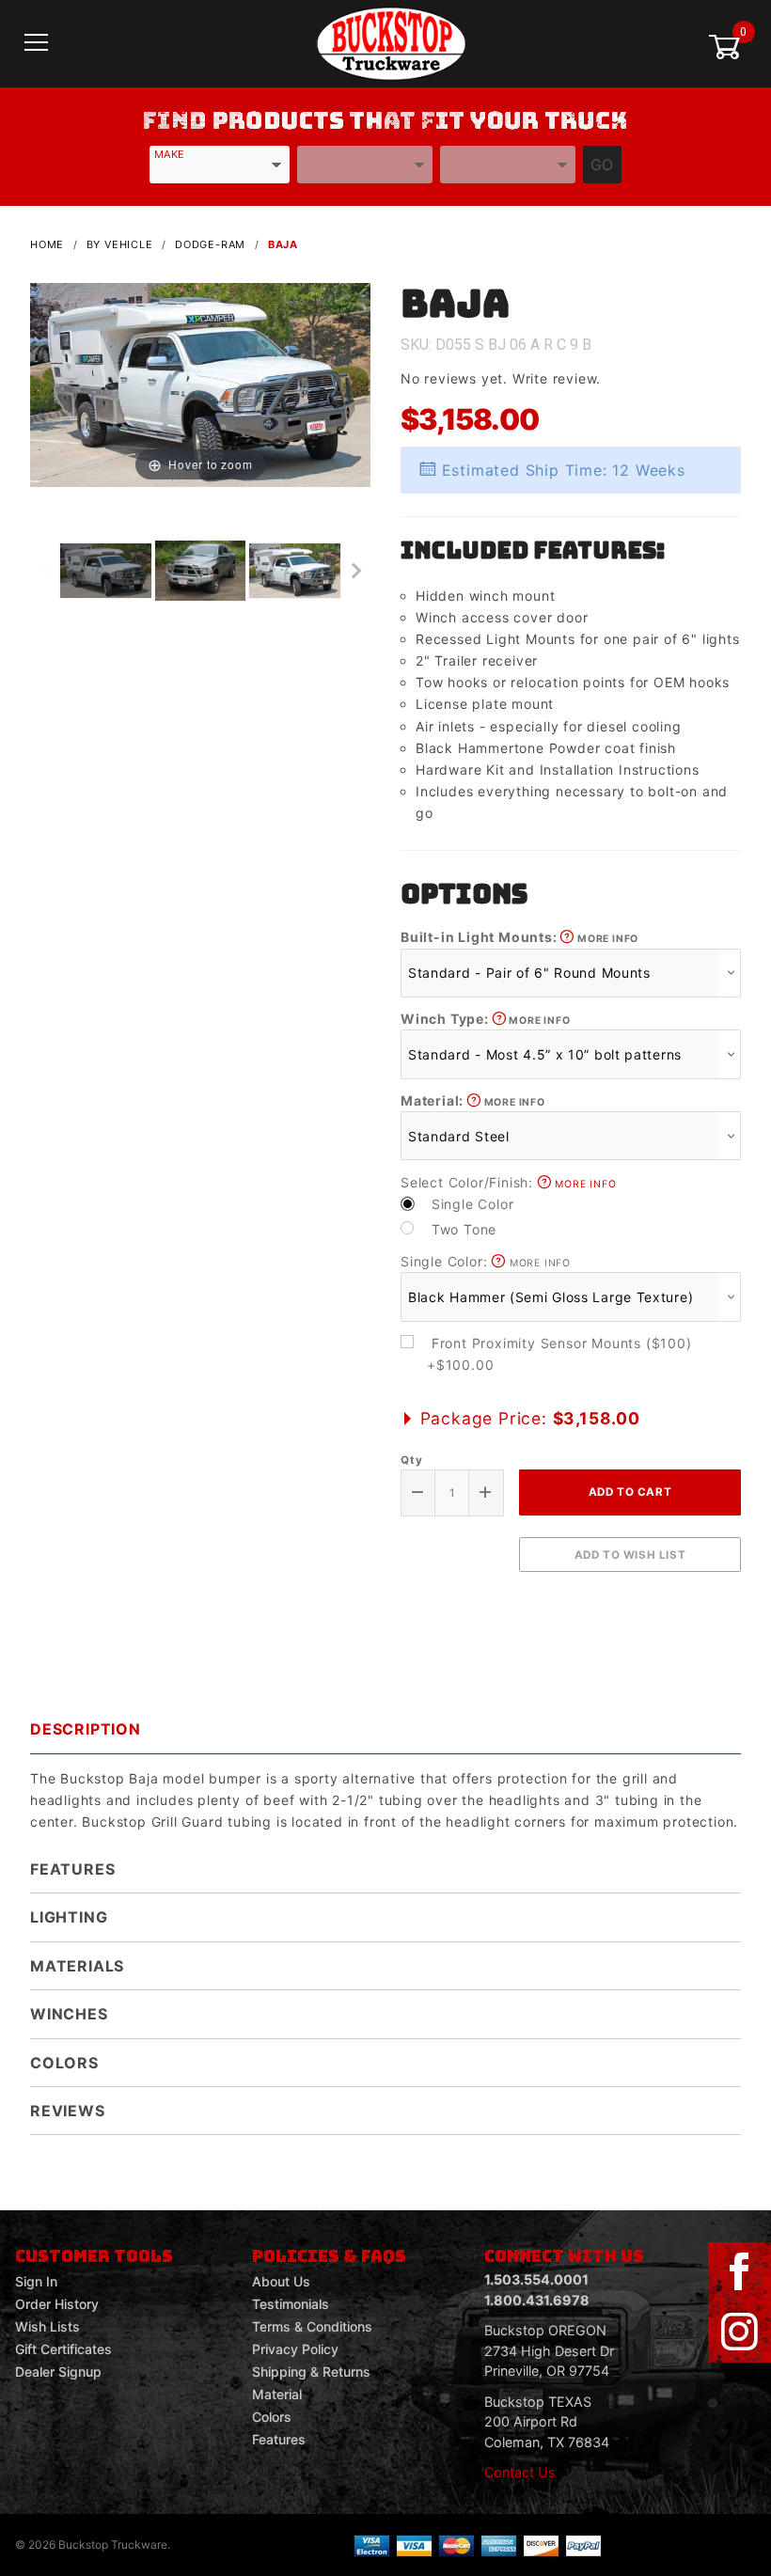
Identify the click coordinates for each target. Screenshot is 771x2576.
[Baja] (200, 384)
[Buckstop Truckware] (391, 42)
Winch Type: (485, 1019)
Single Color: (486, 1261)
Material (277, 2394)
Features (72, 1869)
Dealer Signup (58, 2372)
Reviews (68, 2111)
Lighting (69, 1917)
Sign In (36, 2281)
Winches (69, 2014)
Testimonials (291, 2304)
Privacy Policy (295, 2349)
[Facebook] (739, 2272)
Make (169, 154)
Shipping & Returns (311, 2372)
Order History (57, 2304)
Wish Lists (47, 2326)
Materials (77, 1966)
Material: (473, 1100)
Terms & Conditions (312, 2326)
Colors (64, 2063)
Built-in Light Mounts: (519, 937)
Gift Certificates (63, 2349)
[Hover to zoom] (200, 384)
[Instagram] (739, 2333)
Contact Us (520, 2472)
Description (86, 1729)
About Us (281, 2281)
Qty (411, 1460)
